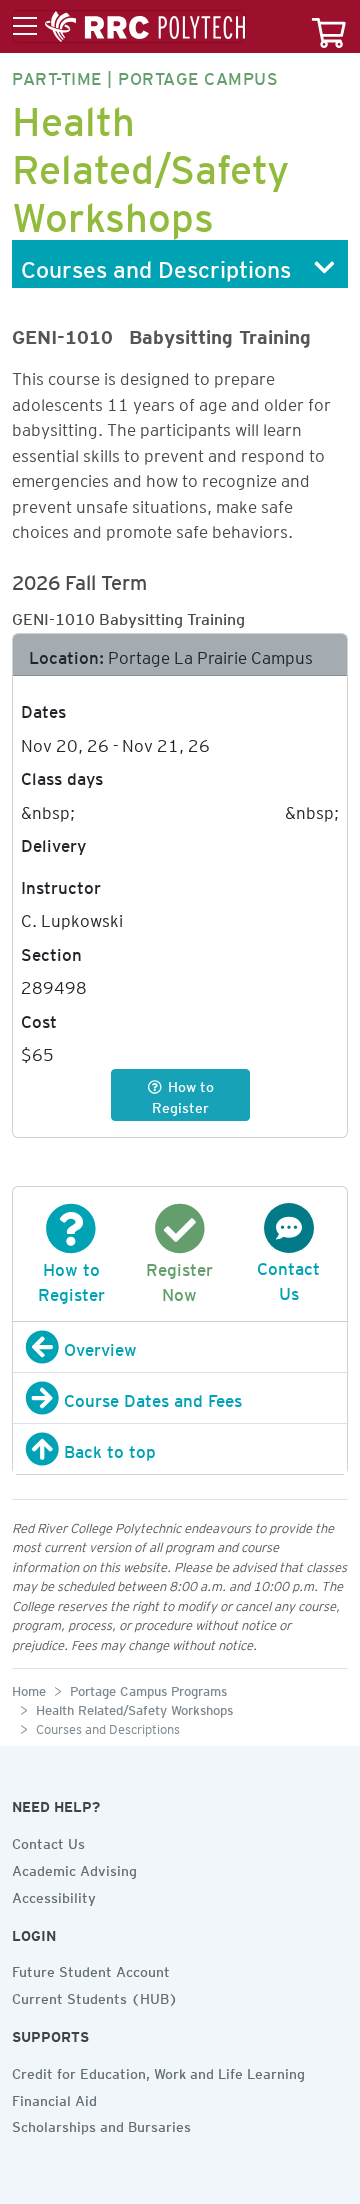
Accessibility (54, 1895)
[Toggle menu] (129, 27)
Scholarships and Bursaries (101, 2124)
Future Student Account (91, 1969)
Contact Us (288, 1277)
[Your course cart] (329, 26)
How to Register (71, 1278)
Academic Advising (74, 1868)
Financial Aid (54, 2098)
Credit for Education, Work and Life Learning (158, 2071)
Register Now (179, 1278)
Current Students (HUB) (95, 1996)
